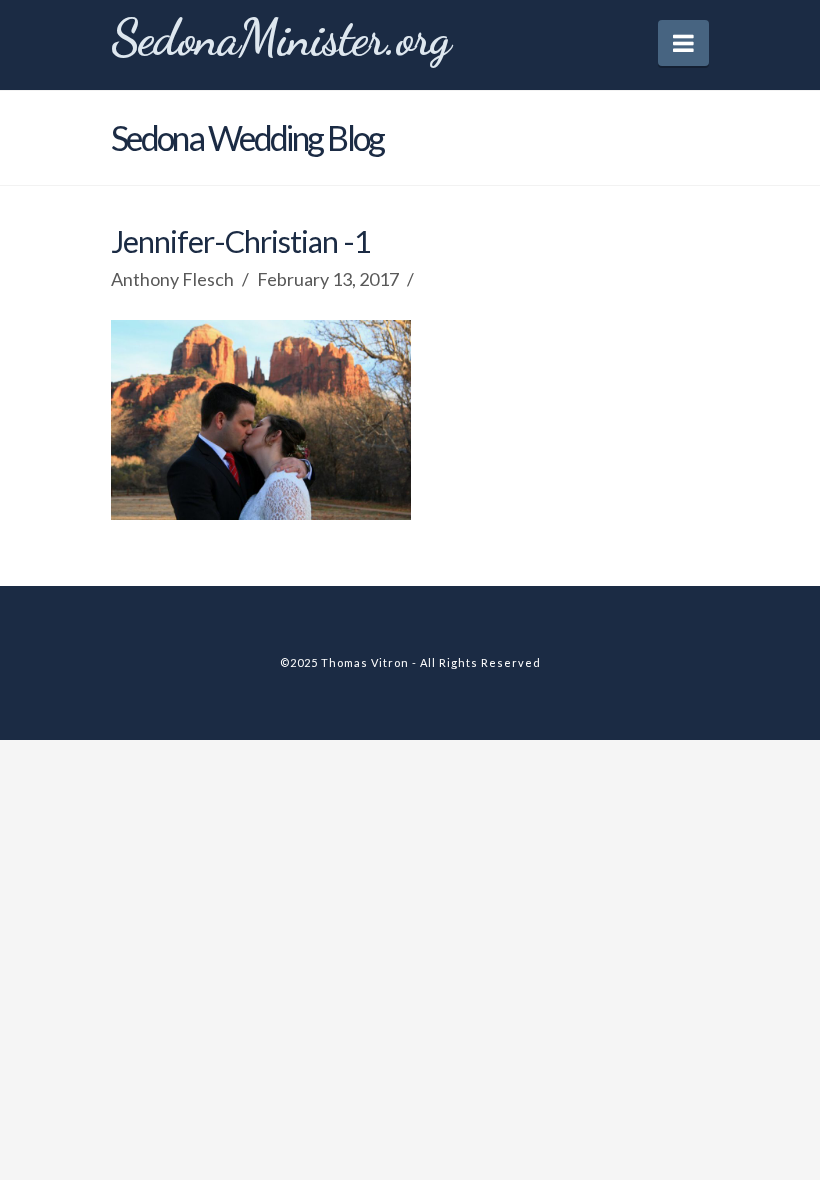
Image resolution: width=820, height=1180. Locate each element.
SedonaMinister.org (280, 38)
